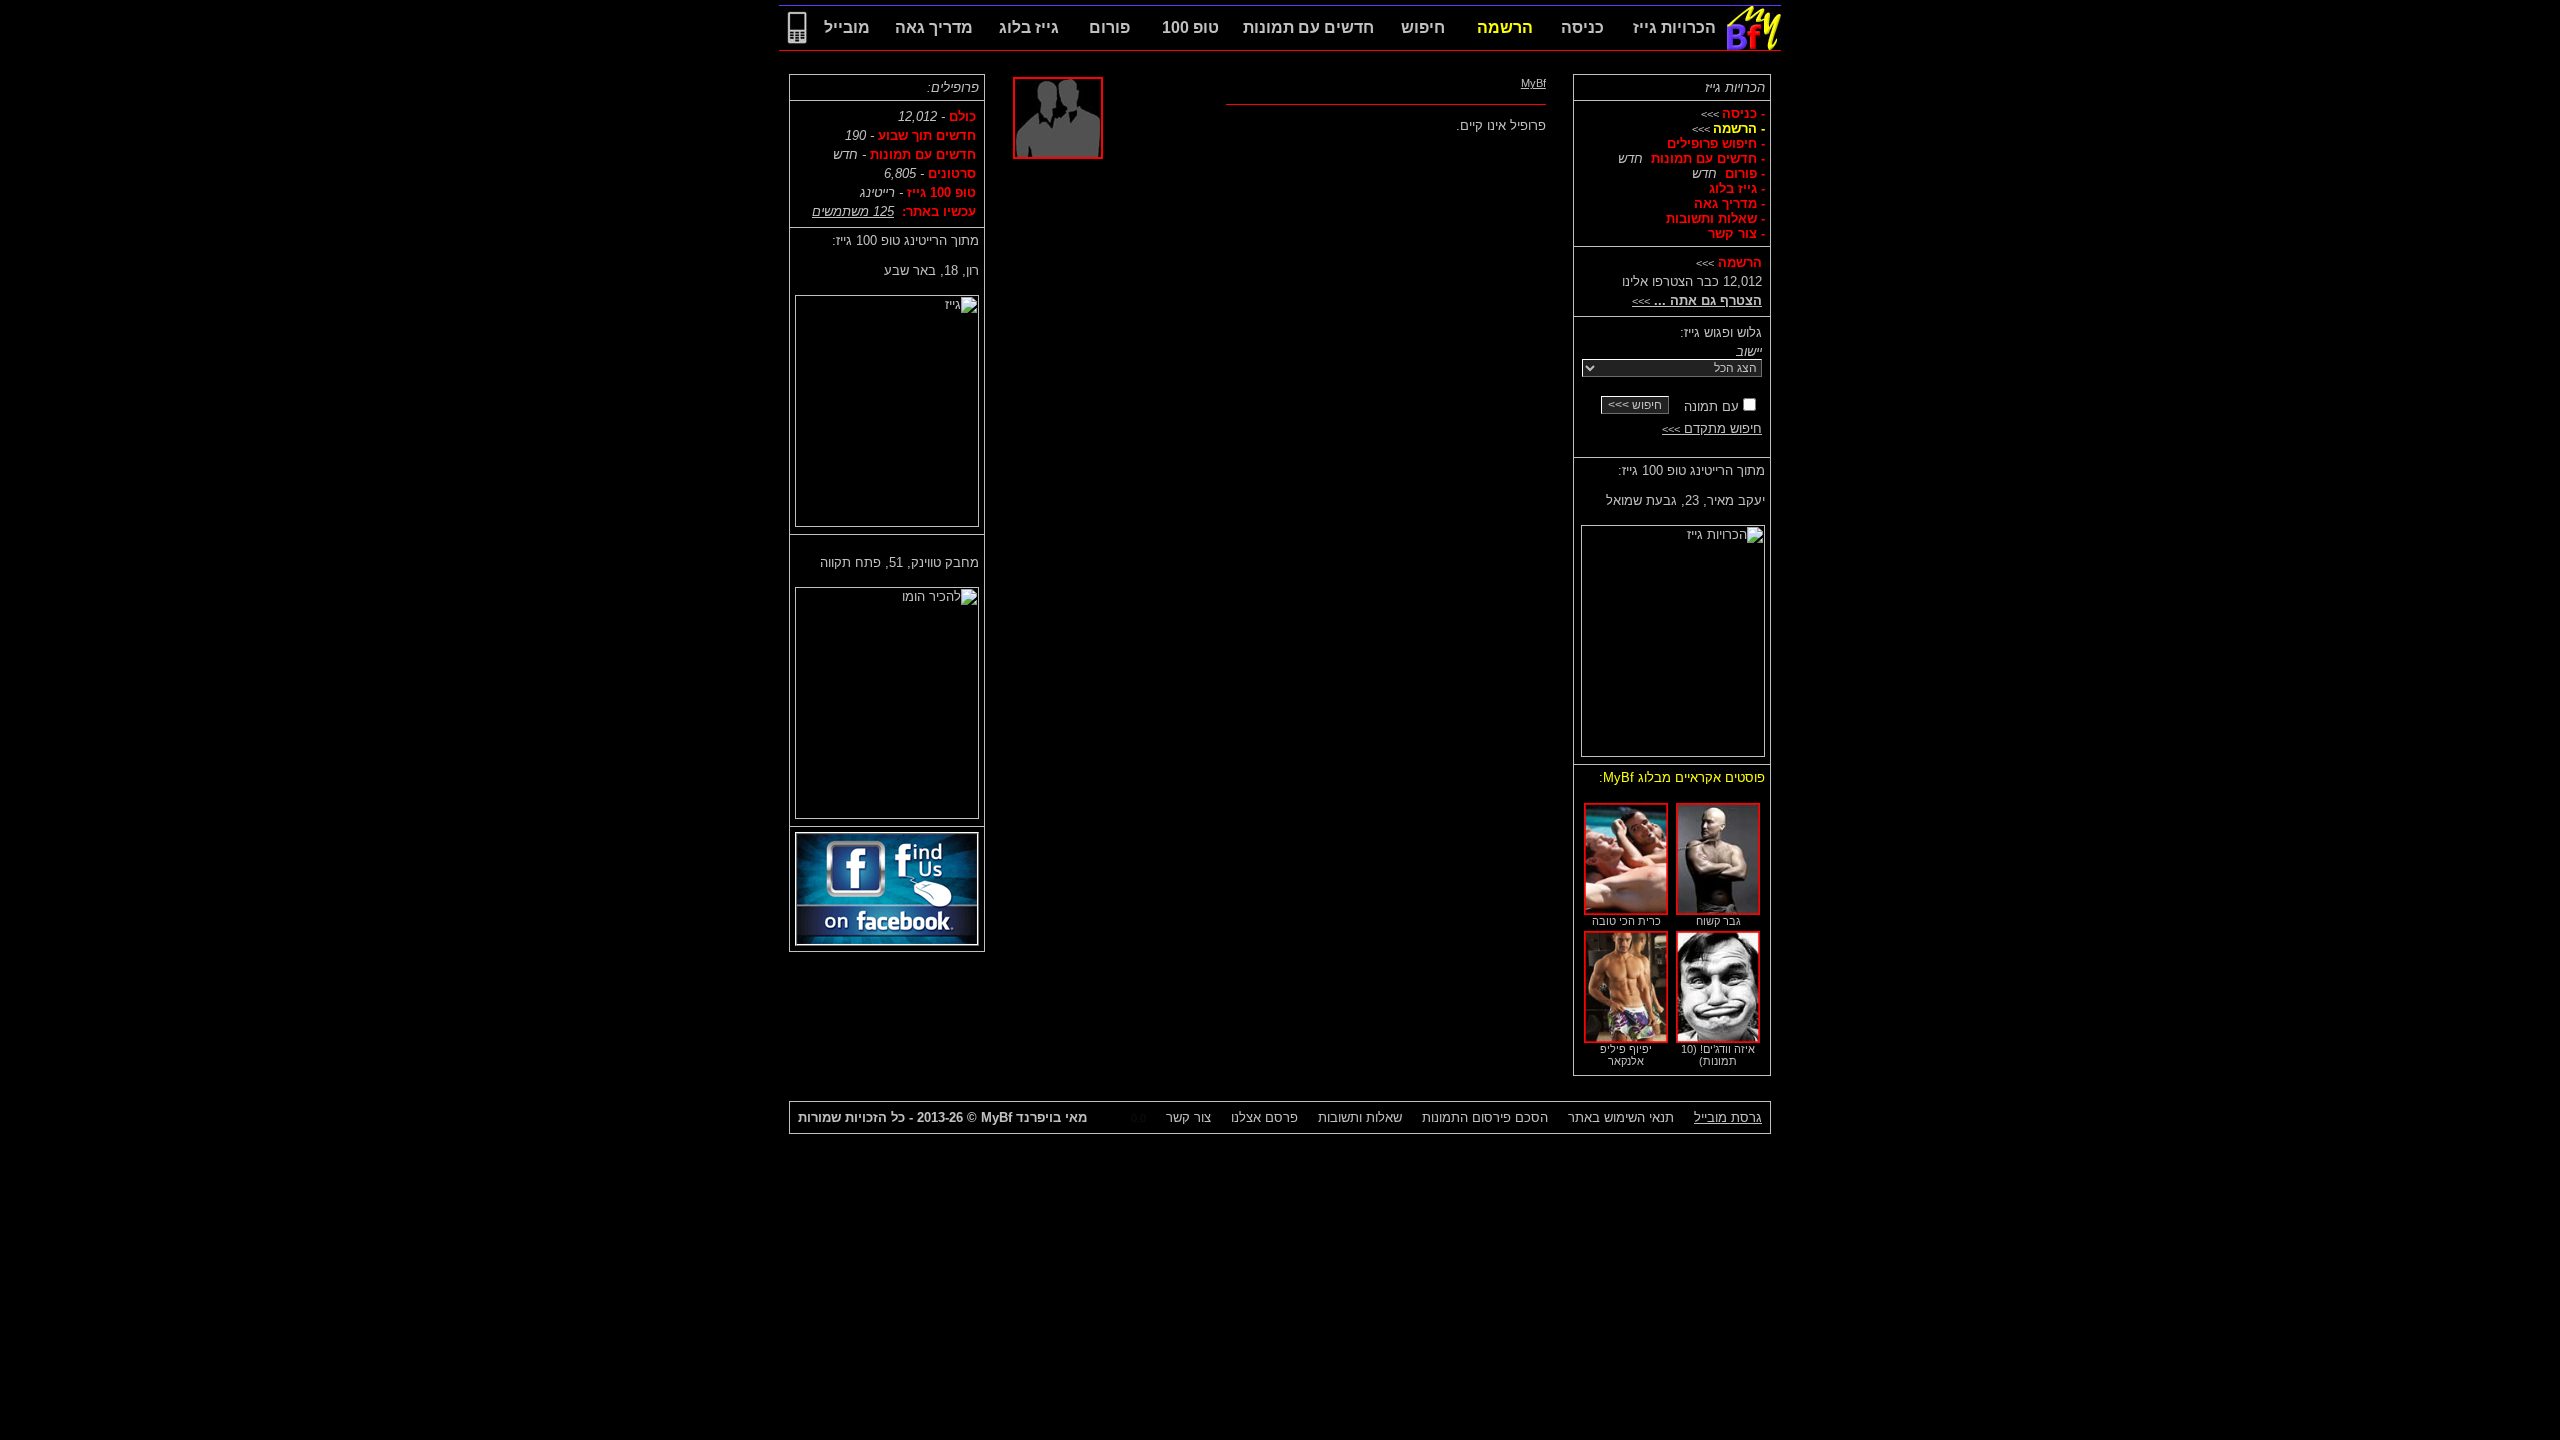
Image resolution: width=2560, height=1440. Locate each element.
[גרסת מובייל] (797, 45)
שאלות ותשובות (1360, 1117)
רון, (931, 270)
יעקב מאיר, (1685, 500)
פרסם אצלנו (1264, 1117)
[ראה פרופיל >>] (1673, 636)
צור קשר (1188, 1117)
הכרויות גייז (1735, 87)
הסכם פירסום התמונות (1485, 1117)
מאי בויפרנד (1034, 1117)
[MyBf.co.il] (1754, 45)
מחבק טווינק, (899, 562)
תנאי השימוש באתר (1621, 1117)
